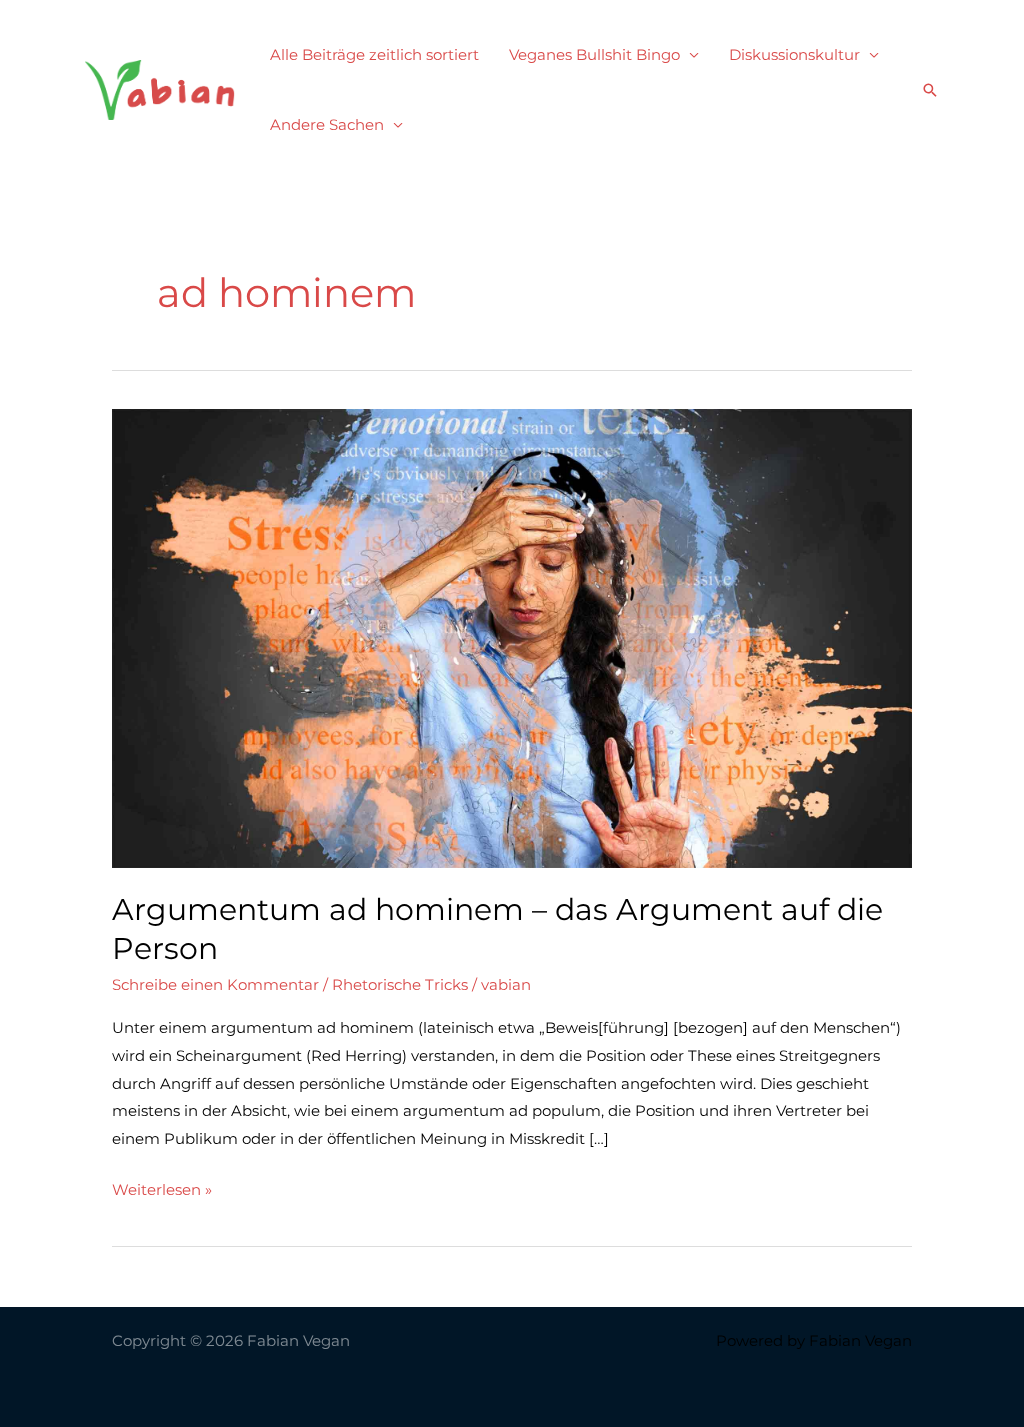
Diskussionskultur (794, 54)
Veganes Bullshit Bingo (594, 54)
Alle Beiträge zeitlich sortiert (374, 54)
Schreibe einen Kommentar (215, 984)
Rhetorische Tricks (400, 984)
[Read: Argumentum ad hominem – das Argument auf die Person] (512, 636)
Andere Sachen (327, 124)
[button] (930, 90)
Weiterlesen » (162, 1191)
